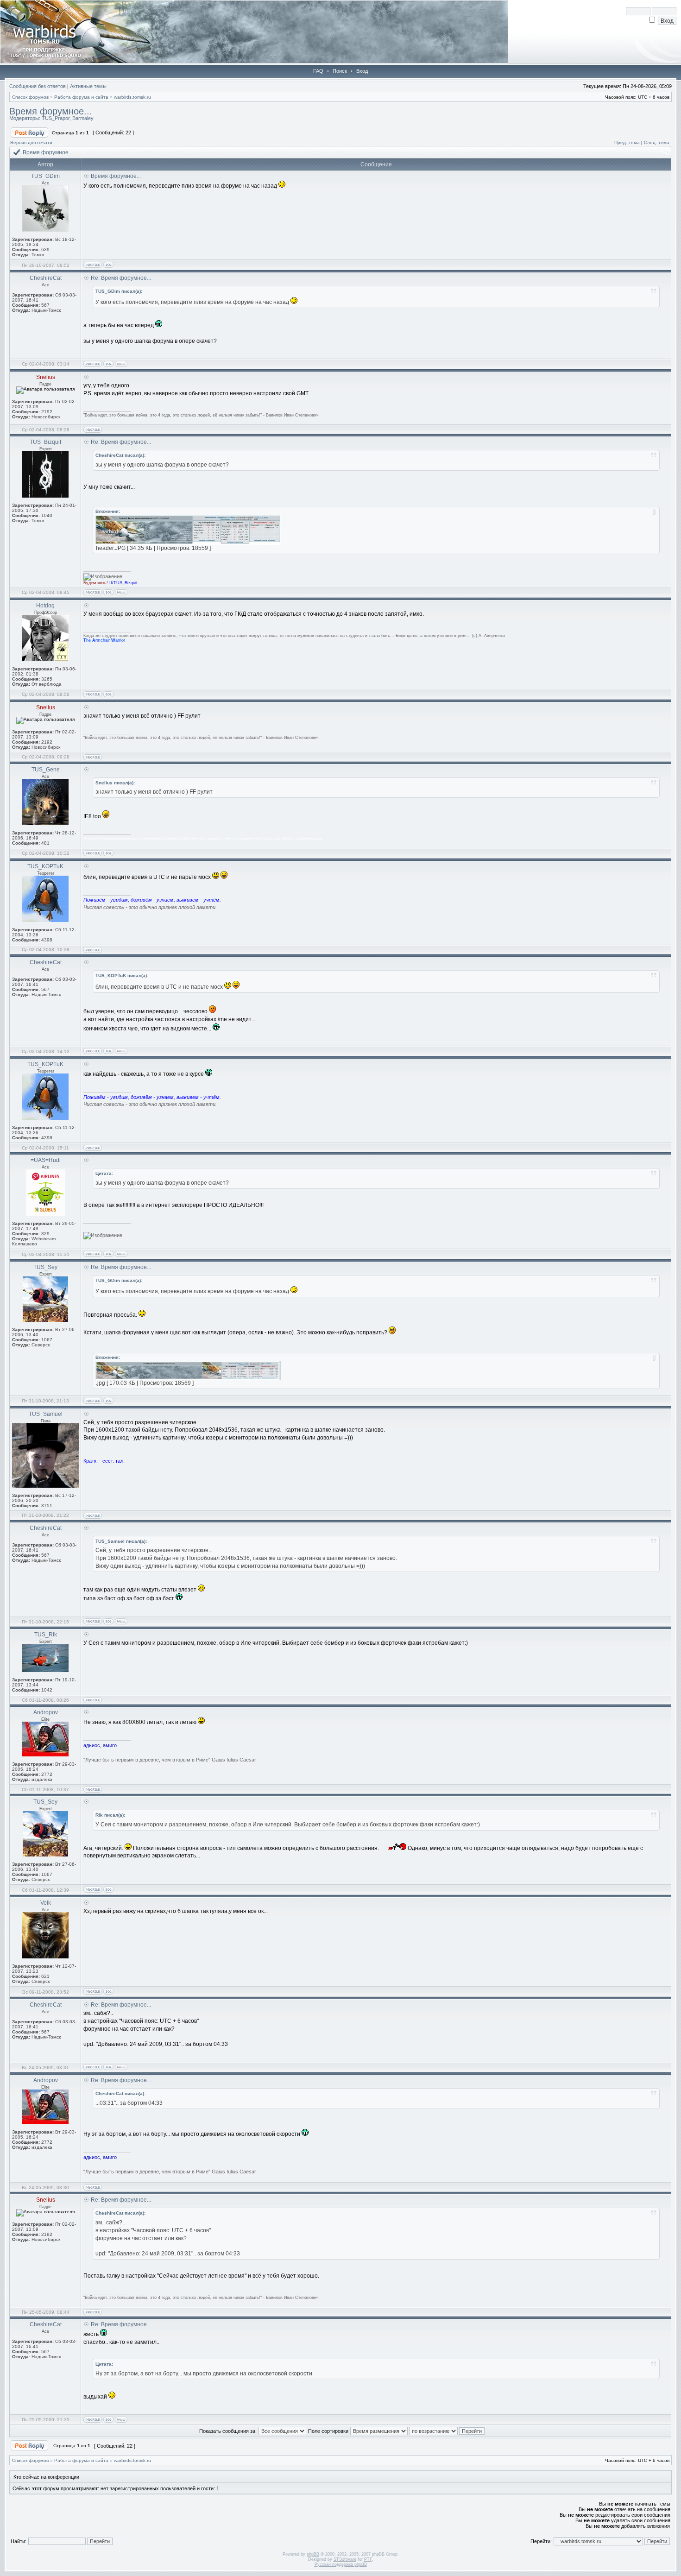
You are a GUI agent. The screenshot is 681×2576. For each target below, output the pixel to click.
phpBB (313, 2554)
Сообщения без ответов (38, 86)
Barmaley (83, 118)
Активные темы (88, 86)
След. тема (657, 142)
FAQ (318, 71)
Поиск (340, 71)
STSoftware (345, 2559)
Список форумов (30, 97)
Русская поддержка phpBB (341, 2564)
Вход (362, 71)
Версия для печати (31, 142)
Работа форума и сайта (81, 97)
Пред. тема (627, 142)
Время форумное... (51, 111)
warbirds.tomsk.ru (132, 97)
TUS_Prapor (56, 118)
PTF (368, 2559)
